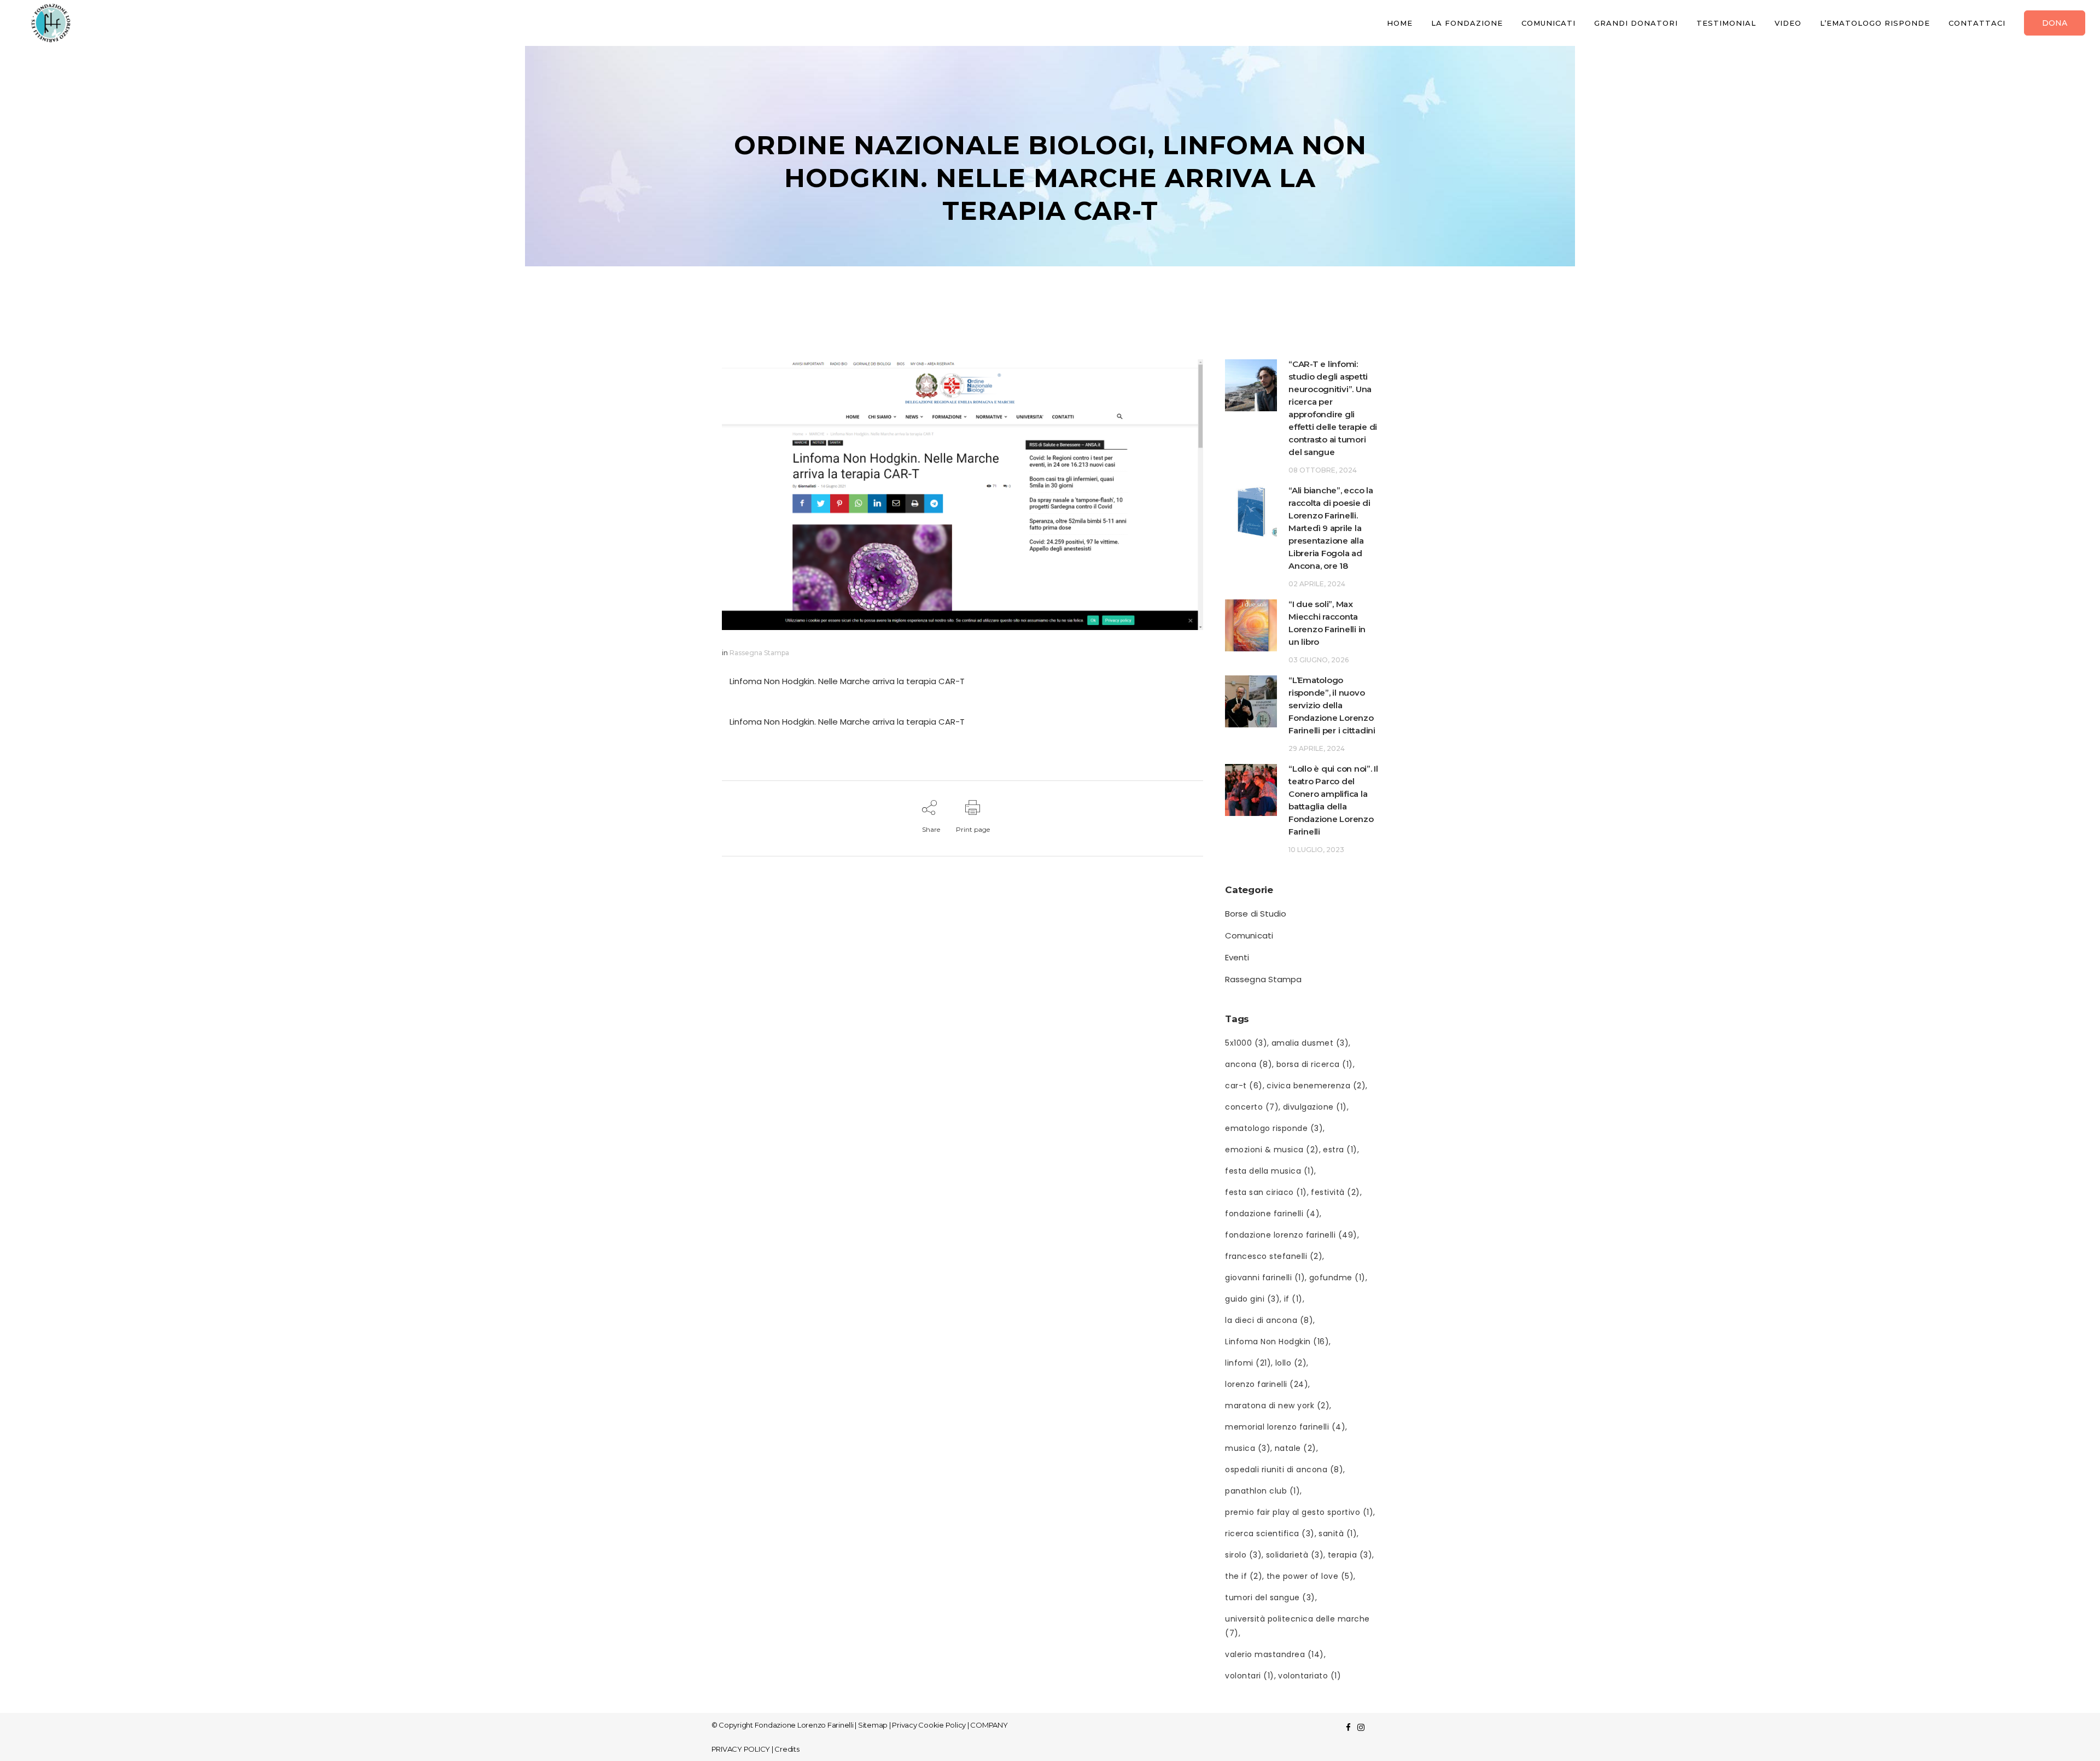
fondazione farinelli (1272, 1214)
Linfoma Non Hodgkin (1277, 1342)
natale (1296, 1448)
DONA (2055, 23)
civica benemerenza (1316, 1086)
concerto (1252, 1107)
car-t (1244, 1086)
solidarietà (1295, 1555)
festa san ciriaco (1266, 1192)
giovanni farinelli (1265, 1278)
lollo (1291, 1363)
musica (1248, 1448)
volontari (1250, 1676)
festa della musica (1270, 1171)
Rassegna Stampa (759, 653)
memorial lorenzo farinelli (1285, 1427)
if (1293, 1299)
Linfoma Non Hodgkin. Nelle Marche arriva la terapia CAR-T (847, 681)
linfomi (1248, 1363)
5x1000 (1246, 1043)
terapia (1350, 1555)
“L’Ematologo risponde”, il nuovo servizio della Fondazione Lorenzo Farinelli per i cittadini (1332, 705)
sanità (1338, 1533)
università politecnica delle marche (1297, 1626)
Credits (787, 1749)
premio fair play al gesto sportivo (1299, 1512)
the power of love (1310, 1576)
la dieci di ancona (1269, 1320)
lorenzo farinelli (1267, 1384)
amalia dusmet (1310, 1043)
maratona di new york (1277, 1406)
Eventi (1237, 957)
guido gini (1252, 1299)
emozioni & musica (1272, 1150)
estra (1340, 1150)
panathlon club (1262, 1491)
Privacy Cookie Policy (929, 1725)
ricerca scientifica (1270, 1533)
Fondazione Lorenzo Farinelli (804, 1725)
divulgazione (1315, 1107)
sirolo (1243, 1555)
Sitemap (873, 1725)
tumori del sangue (1270, 1597)
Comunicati (1249, 935)
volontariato (1309, 1676)
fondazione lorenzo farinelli (1291, 1235)
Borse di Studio (1256, 914)
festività (1335, 1192)
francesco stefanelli (1274, 1256)
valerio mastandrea (1274, 1654)
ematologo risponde (1274, 1128)
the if (1244, 1576)
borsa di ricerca (1315, 1064)
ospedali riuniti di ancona (1284, 1470)
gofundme (1337, 1278)
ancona (1249, 1064)
